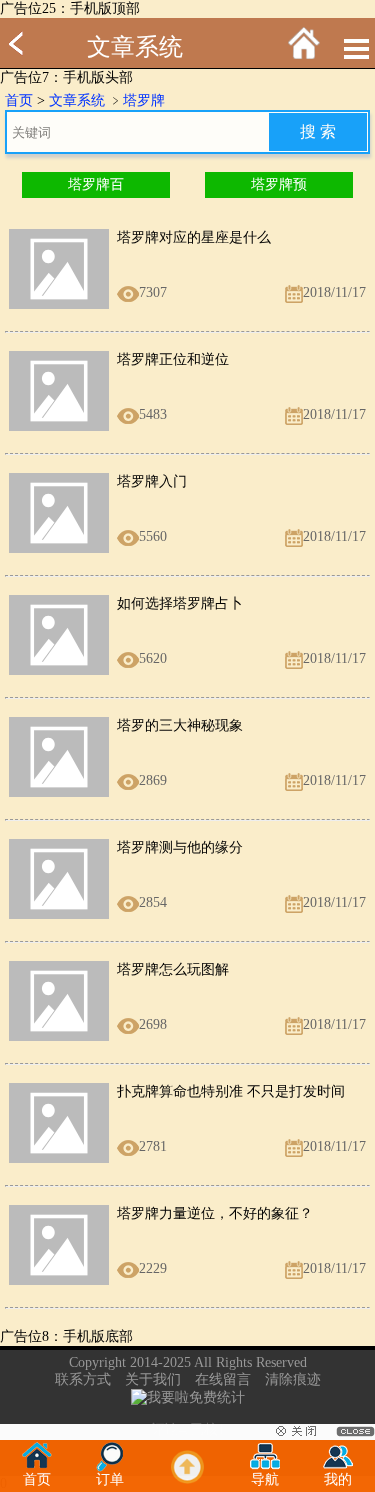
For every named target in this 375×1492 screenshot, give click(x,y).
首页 (19, 100)
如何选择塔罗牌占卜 (180, 603)
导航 (265, 1479)
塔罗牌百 (96, 184)
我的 (338, 1479)
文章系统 (135, 47)
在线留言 (223, 1379)
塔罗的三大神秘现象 (180, 725)
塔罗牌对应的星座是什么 (194, 237)
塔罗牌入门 (152, 481)
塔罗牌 (144, 100)
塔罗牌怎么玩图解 (173, 969)
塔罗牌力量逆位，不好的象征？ (215, 1213)
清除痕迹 (293, 1379)
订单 (110, 1479)
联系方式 (83, 1379)
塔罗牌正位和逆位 (173, 359)
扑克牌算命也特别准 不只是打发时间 (231, 1091)
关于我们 (153, 1379)
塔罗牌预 (279, 184)
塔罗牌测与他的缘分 (180, 847)
